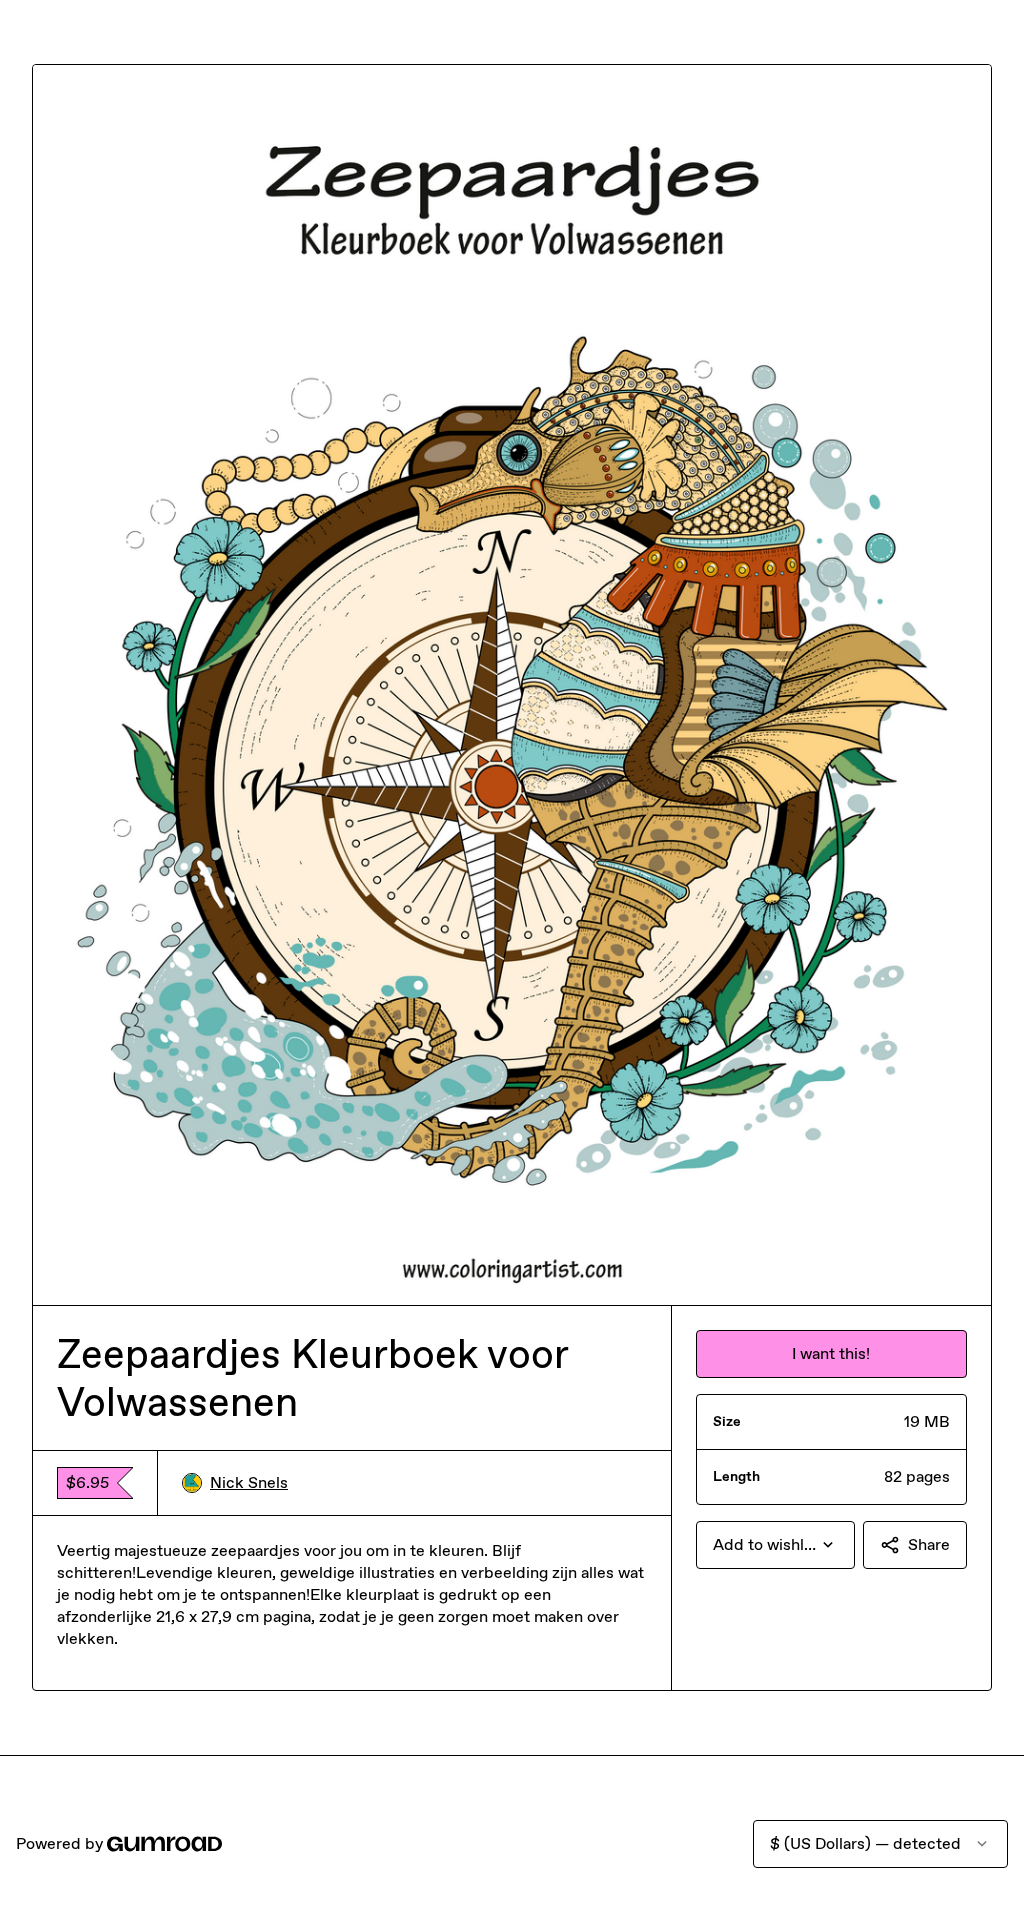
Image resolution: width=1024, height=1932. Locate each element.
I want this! (831, 1353)
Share (929, 1544)
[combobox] (775, 1545)
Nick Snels (249, 1482)
